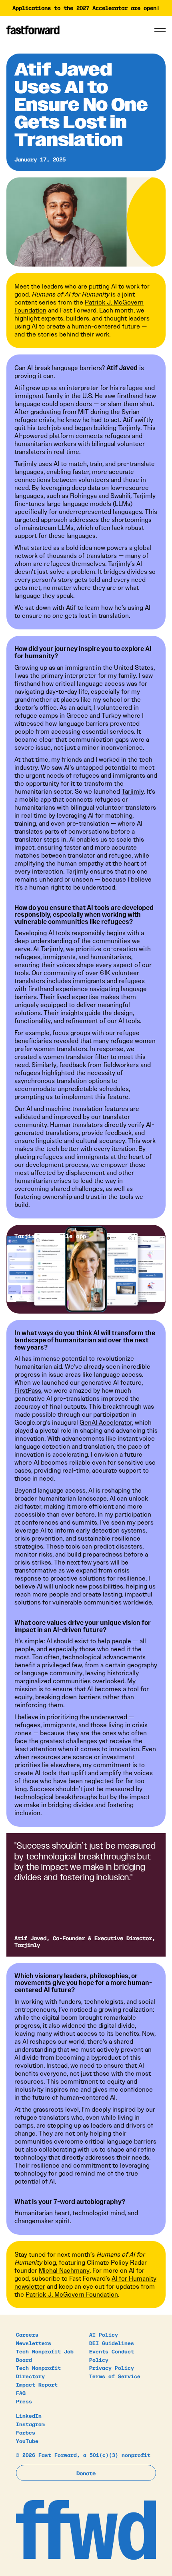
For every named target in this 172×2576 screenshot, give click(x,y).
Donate (86, 2473)
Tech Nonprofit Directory (38, 2372)
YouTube (27, 2441)
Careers (27, 2334)
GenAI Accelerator (106, 1422)
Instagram (30, 2424)
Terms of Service (115, 2376)
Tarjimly (133, 791)
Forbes (26, 2432)
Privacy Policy (112, 2368)
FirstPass (28, 1391)
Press (24, 2401)
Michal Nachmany (64, 2270)
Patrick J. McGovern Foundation (72, 2294)
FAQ (21, 2393)
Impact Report (37, 2384)
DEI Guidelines (112, 2343)
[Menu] (160, 30)
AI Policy (104, 2334)
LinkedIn (29, 2416)
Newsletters (34, 2343)
